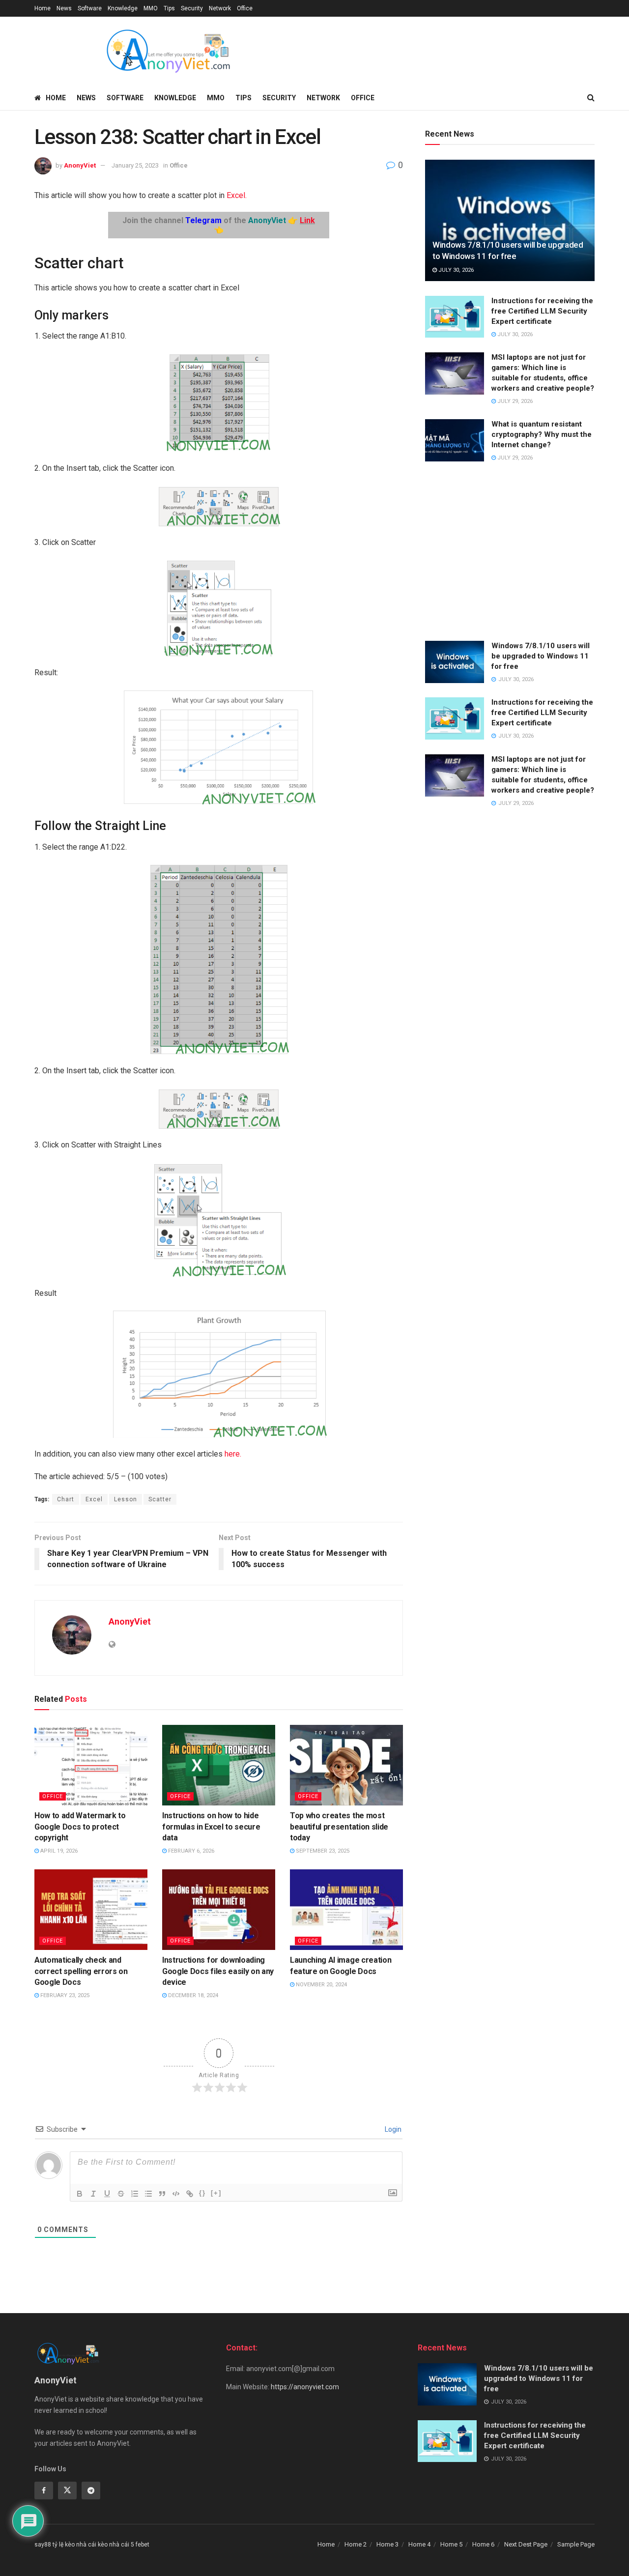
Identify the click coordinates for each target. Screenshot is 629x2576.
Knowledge (123, 8)
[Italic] (93, 2194)
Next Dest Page (526, 2544)
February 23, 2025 (64, 1995)
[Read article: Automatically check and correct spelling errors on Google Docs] (91, 1910)
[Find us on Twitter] (67, 2490)
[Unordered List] (148, 2194)
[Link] (190, 2194)
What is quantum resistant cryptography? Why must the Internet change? (542, 434)
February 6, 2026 (190, 1851)
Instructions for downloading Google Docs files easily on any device (218, 1971)
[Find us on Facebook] (44, 2490)
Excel (94, 1499)
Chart (66, 1499)
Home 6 (483, 2544)
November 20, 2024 (321, 1985)
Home (43, 8)
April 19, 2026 (58, 1851)
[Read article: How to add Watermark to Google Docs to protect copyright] (91, 1765)
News (64, 8)
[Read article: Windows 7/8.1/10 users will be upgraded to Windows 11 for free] (510, 220)
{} (202, 2193)
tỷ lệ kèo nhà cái (74, 2545)
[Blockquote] (162, 2194)
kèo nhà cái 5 (116, 2545)
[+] (216, 2193)
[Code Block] (176, 2194)
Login (392, 2129)
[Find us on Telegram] (91, 2490)
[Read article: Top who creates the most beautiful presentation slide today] (346, 1765)
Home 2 (356, 2544)
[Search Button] (591, 98)
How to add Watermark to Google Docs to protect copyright (80, 1827)
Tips (169, 8)
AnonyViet (80, 165)
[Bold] (80, 2194)
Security (192, 8)
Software (90, 8)
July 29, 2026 (514, 401)
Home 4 (419, 2544)
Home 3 (387, 2544)
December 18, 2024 (192, 1995)
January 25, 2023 (135, 165)
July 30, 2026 (455, 270)
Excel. (237, 195)
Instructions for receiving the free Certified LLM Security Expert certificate (542, 311)
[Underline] (107, 2194)
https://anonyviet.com (305, 2387)
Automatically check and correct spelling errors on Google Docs (81, 1971)
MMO (151, 8)
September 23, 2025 (322, 1851)
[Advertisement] (510, 552)
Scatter (160, 1499)
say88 (43, 2545)
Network (220, 8)
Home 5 (451, 2544)
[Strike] (121, 2194)
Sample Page (576, 2544)
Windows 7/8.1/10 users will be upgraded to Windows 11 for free (541, 656)
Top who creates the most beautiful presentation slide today (339, 1827)
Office (245, 8)
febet (143, 2545)
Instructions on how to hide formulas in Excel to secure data (211, 1827)
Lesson (126, 1499)
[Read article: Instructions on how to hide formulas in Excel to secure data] (219, 1765)
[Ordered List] (135, 2194)
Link (307, 220)
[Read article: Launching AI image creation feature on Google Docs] (346, 1910)
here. (232, 1454)
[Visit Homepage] (168, 51)
